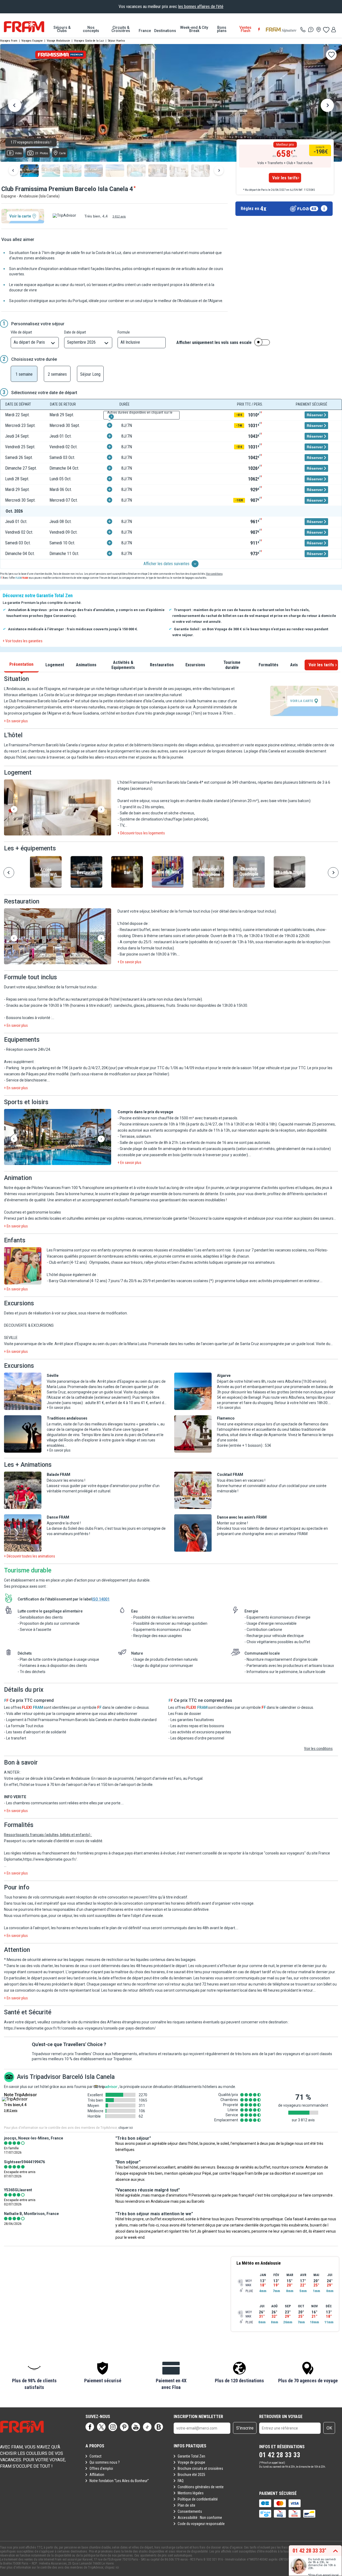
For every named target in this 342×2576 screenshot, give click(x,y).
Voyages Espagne (32, 41)
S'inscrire (245, 2428)
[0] (326, 30)
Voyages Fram (9, 41)
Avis (294, 665)
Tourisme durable (232, 665)
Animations (86, 665)
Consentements (190, 2511)
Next (327, 106)
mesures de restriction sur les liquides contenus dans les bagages (141, 1960)
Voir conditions (214, 574)
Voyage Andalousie (58, 41)
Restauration (162, 665)
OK (329, 2428)
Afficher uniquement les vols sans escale (214, 343)
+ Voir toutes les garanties (23, 641)
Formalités (269, 665)
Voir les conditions (318, 1749)
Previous (15, 106)
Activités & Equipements (123, 665)
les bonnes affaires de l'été (201, 7)
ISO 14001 (101, 1599)
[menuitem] (62, 29)
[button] (58, 808)
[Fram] (24, 27)
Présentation (21, 664)
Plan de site (186, 2505)
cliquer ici (126, 2128)
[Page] (90, 2427)
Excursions (195, 665)
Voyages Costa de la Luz (89, 41)
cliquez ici (112, 2567)
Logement (55, 665)
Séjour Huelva (116, 41)
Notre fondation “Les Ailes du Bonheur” (119, 2481)
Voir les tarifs (285, 178)
